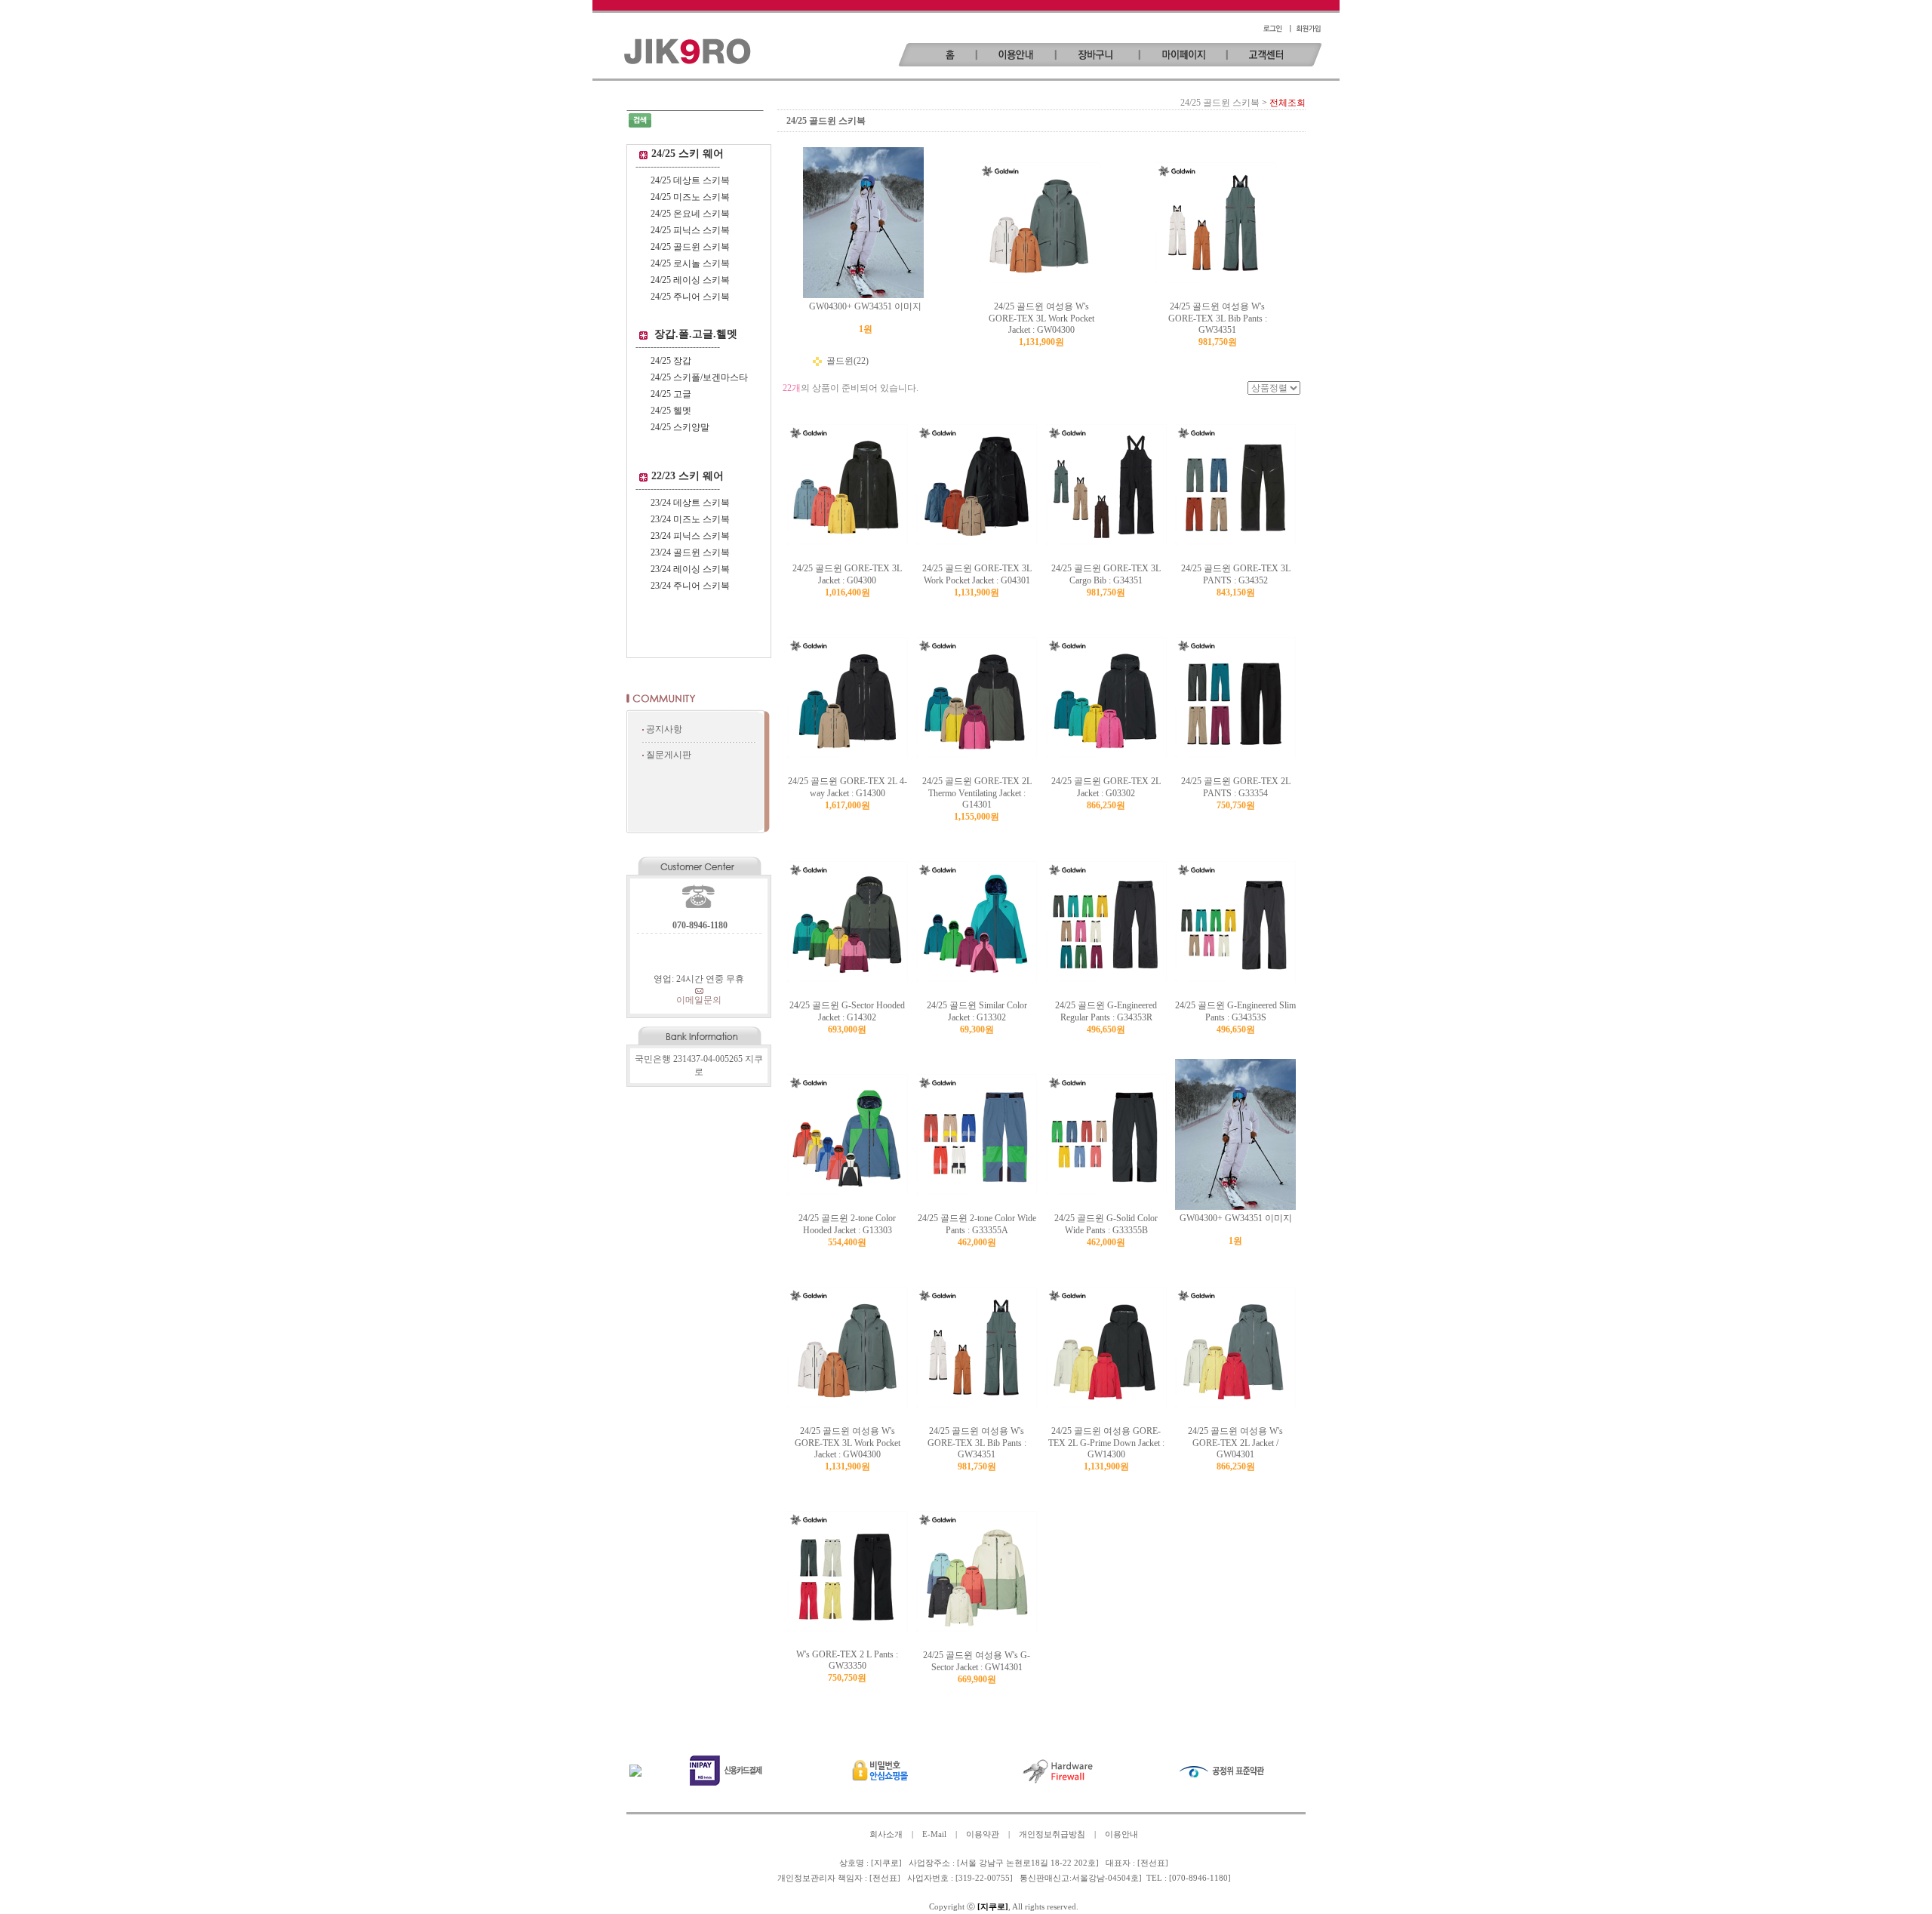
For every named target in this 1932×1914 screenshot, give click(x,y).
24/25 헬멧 (671, 411)
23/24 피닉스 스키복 (690, 536)
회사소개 (886, 1834)
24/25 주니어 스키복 (690, 297)
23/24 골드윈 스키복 (690, 552)
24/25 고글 (671, 394)
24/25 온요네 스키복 (690, 214)
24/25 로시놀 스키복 (690, 263)
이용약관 (983, 1834)
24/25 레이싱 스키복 (690, 280)
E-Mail (934, 1834)
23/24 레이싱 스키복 (690, 569)
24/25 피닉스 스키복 (690, 230)
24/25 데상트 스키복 (690, 180)
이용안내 (1121, 1834)
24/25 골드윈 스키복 (690, 247)
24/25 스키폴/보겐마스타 (699, 377)
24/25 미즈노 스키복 (690, 197)
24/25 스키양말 (680, 427)
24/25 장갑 (671, 361)
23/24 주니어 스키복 (690, 586)
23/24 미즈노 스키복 (690, 519)
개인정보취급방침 (1052, 1834)
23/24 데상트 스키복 (690, 503)
